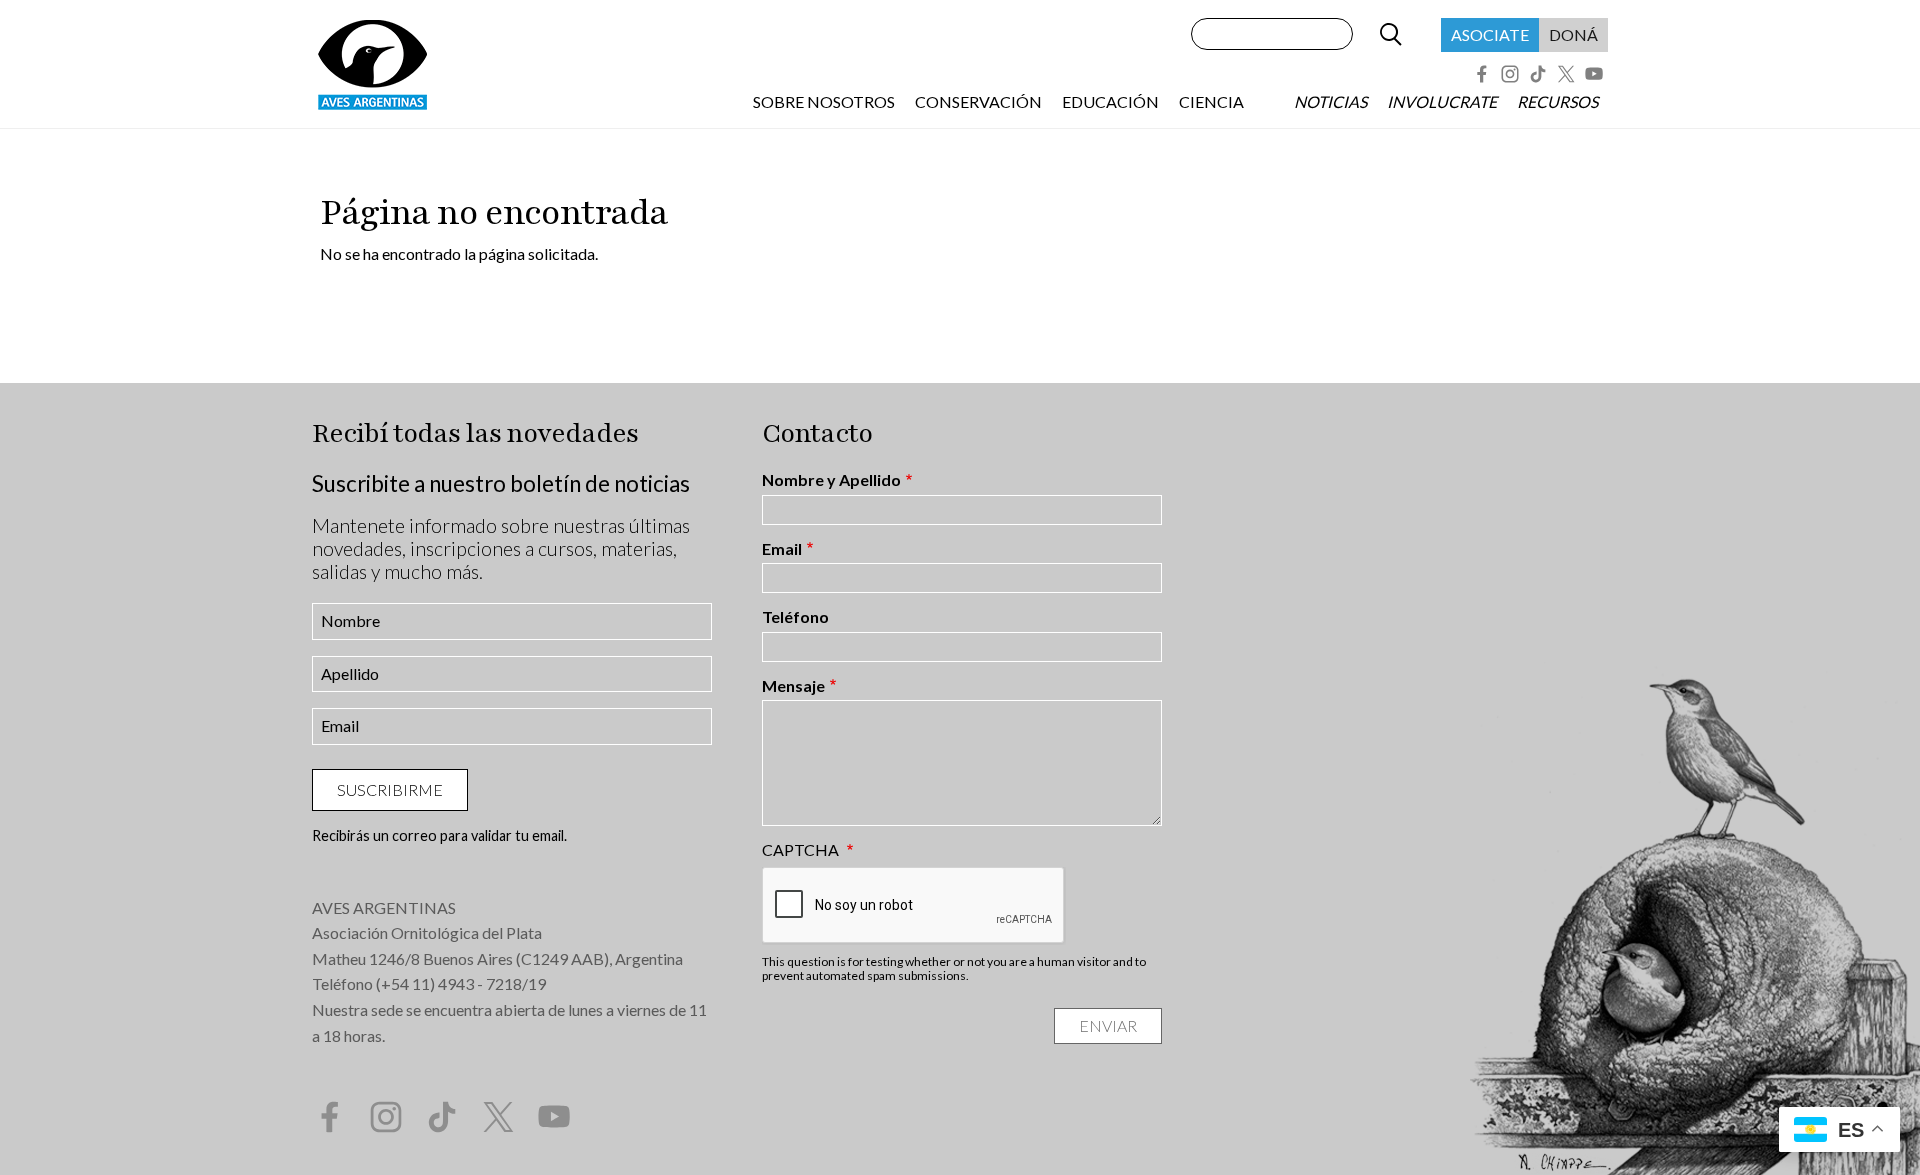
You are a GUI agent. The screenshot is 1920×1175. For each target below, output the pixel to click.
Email (782, 549)
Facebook (1482, 74)
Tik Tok (1538, 74)
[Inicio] (372, 64)
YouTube (1594, 74)
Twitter (1566, 74)
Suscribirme (390, 789)
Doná (1573, 34)
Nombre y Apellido (831, 480)
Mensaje (793, 686)
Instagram (1510, 74)
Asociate (1490, 34)
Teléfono (795, 617)
